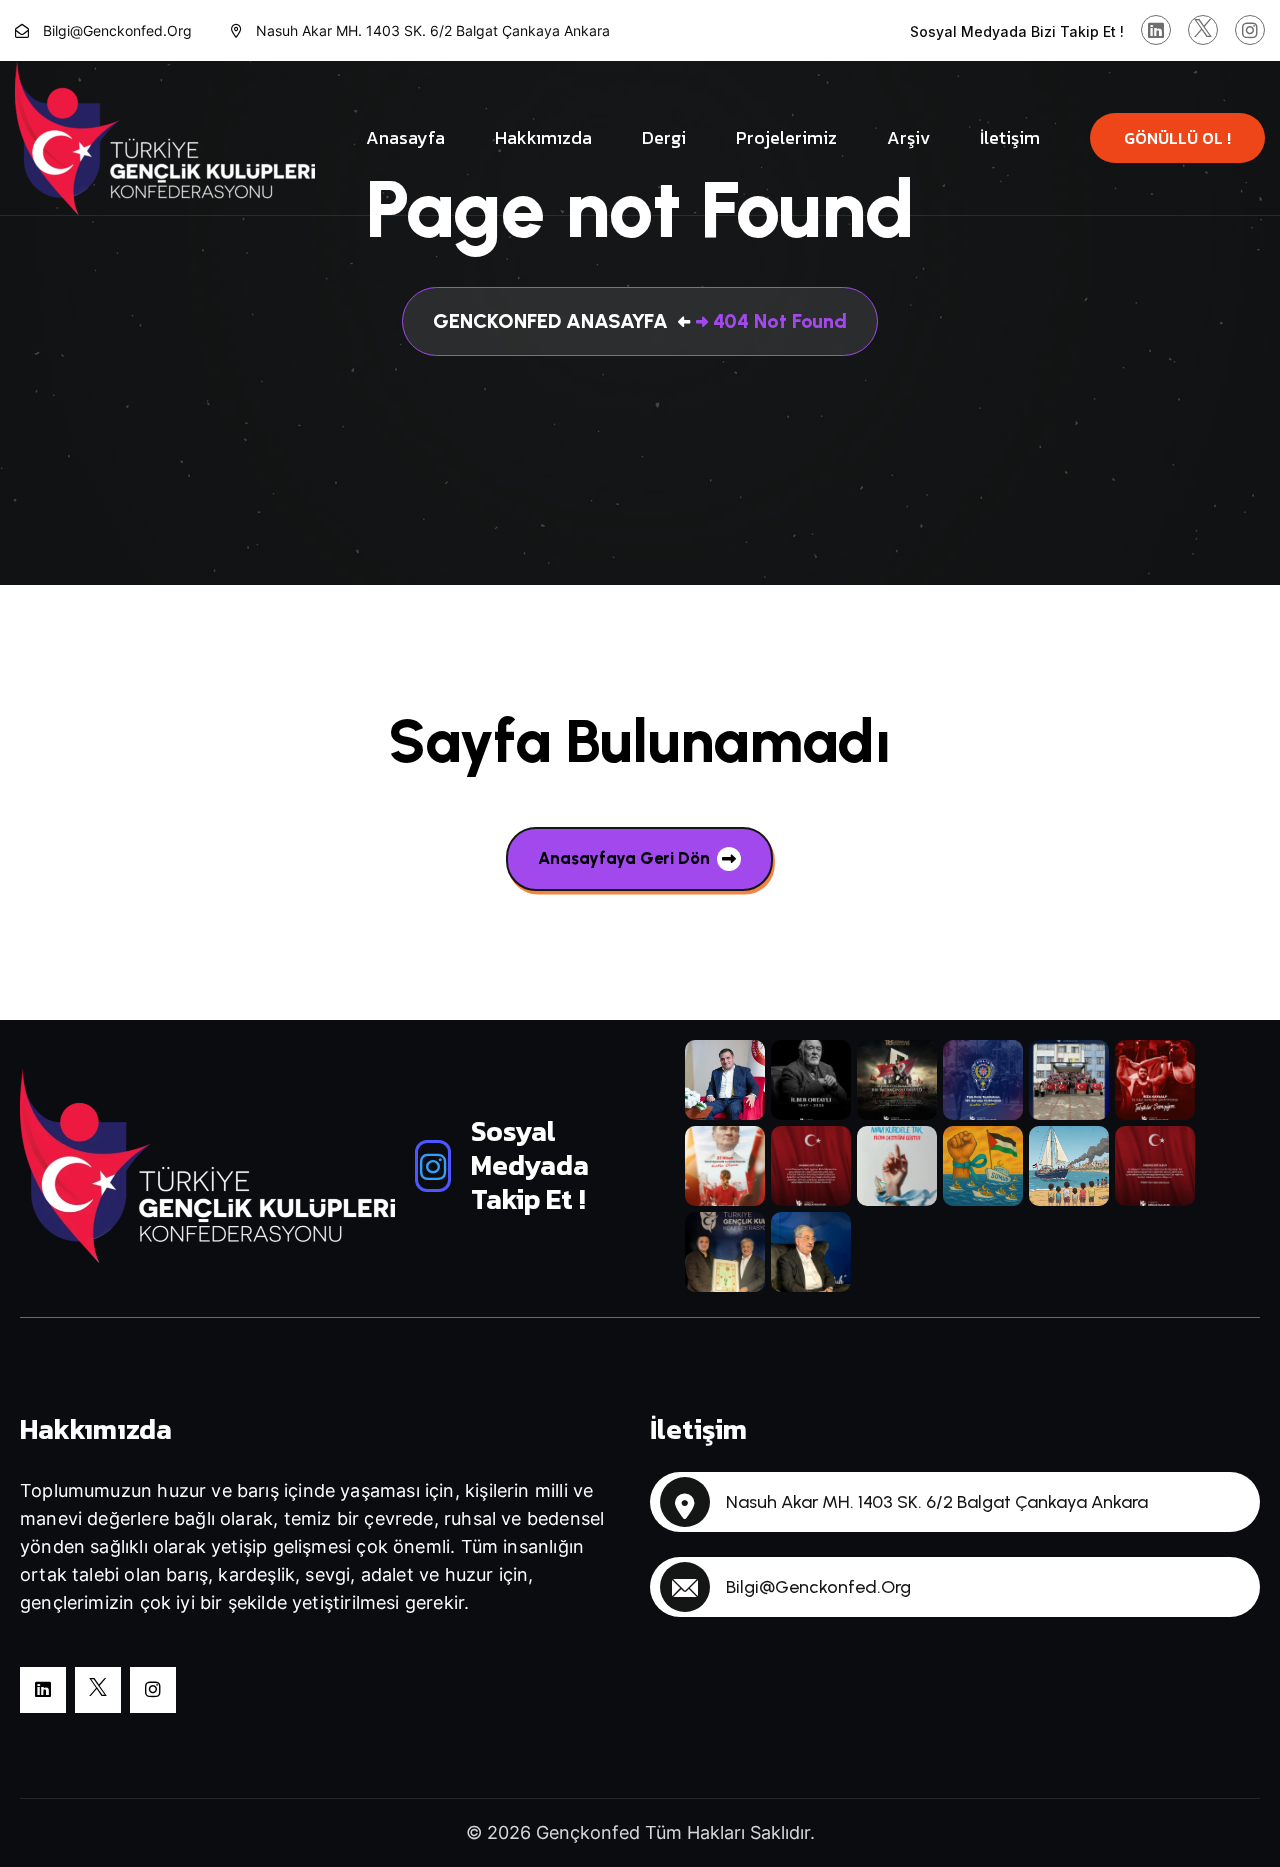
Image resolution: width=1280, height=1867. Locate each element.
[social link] (1156, 30)
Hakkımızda (543, 137)
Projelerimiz (786, 137)
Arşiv (908, 137)
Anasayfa (405, 137)
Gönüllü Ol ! (1177, 138)
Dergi (664, 137)
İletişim (1010, 137)
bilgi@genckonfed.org (117, 30)
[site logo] (165, 137)
